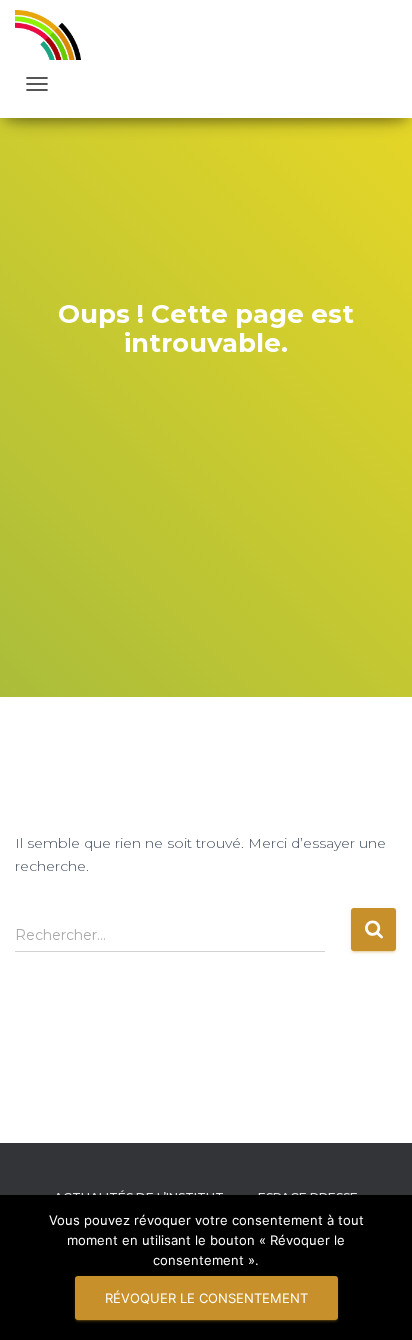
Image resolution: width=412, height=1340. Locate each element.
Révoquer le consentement (206, 1298)
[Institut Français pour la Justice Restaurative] (55, 35)
